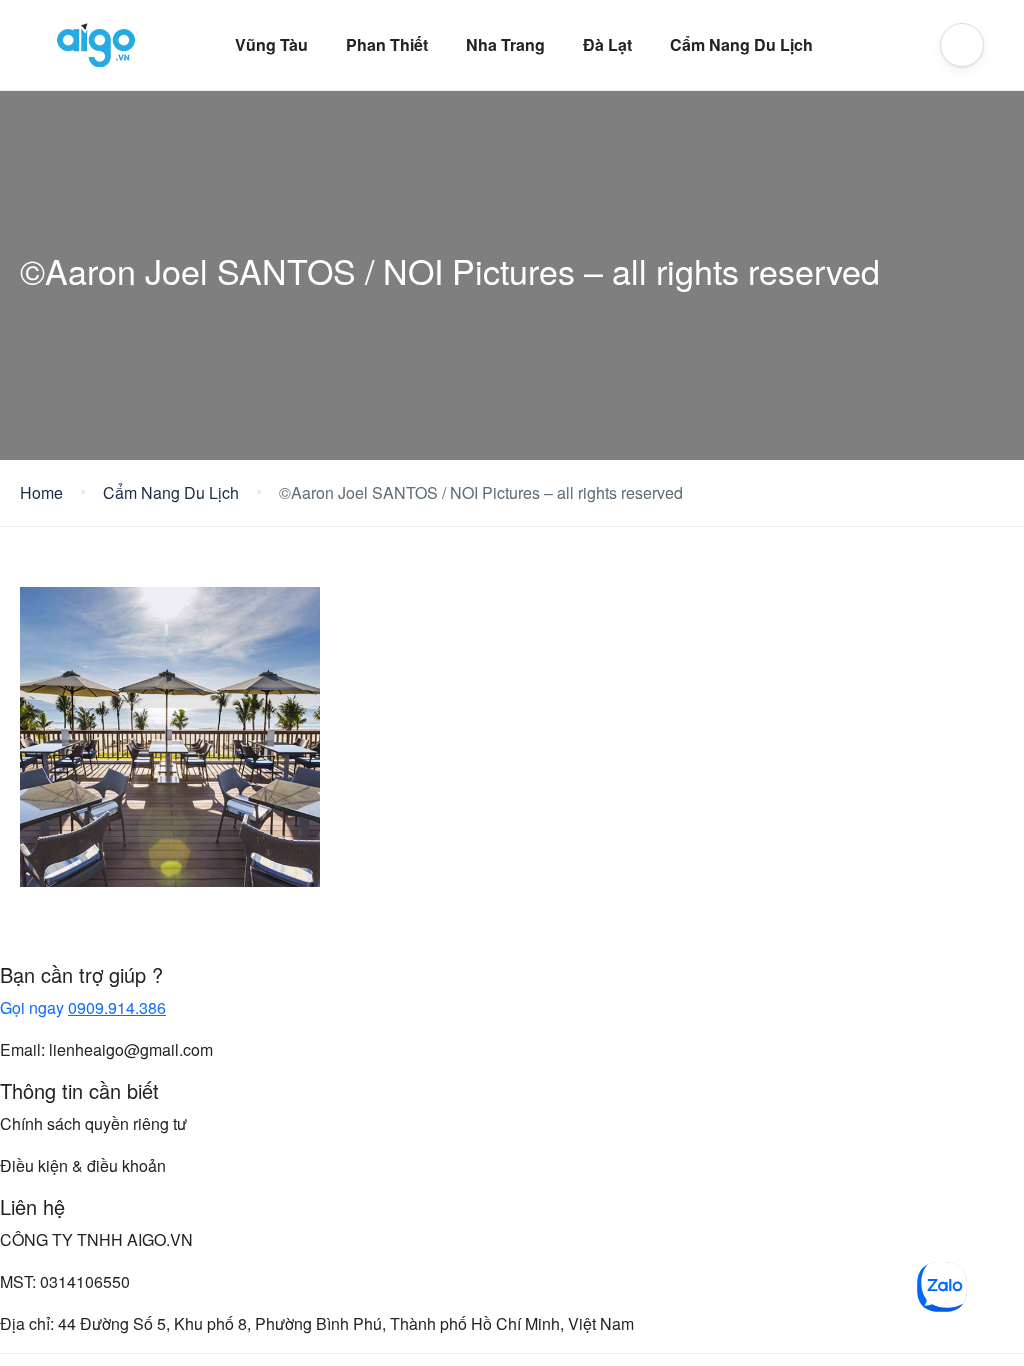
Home (41, 492)
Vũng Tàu (271, 44)
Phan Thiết (387, 44)
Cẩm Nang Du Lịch (741, 44)
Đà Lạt (607, 44)
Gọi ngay (83, 1007)
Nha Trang (505, 44)
